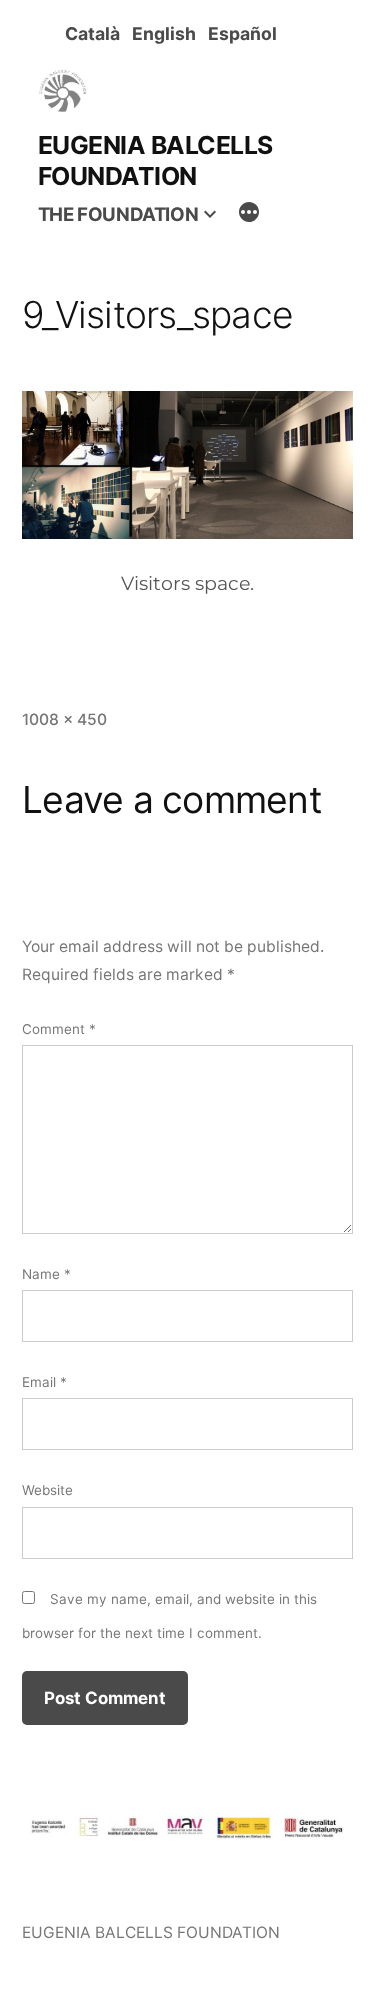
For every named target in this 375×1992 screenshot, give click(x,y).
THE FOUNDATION (118, 214)
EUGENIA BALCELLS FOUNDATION (155, 160)
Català (96, 33)
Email (44, 1382)
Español (246, 33)
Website (47, 1490)
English (168, 33)
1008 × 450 (64, 719)
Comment (59, 1029)
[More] (249, 215)
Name (46, 1274)
